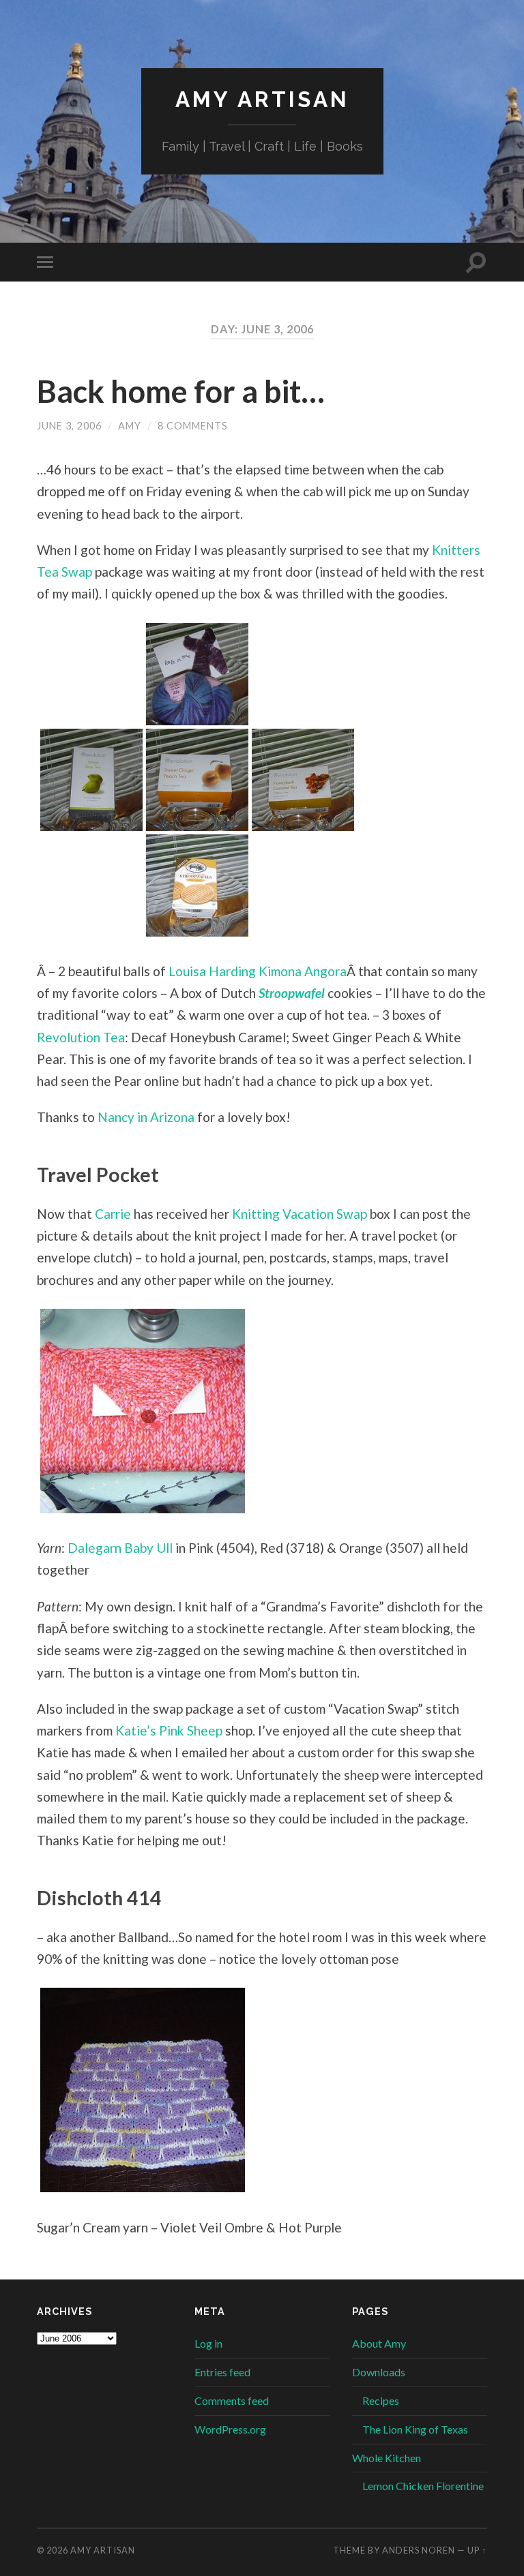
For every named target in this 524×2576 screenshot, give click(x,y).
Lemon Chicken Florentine (423, 2486)
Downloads (379, 2372)
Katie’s (136, 1730)
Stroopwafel (292, 993)
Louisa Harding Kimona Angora (258, 971)
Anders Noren (419, 2550)
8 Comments (193, 426)
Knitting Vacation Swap (300, 1214)
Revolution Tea (81, 1037)
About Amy (379, 2343)
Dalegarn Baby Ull (120, 1548)
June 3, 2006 (69, 426)
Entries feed (222, 2372)
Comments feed (232, 2400)
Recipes (381, 2400)
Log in (208, 2343)
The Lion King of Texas (415, 2429)
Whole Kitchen (387, 2458)
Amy (130, 426)
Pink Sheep (191, 1730)
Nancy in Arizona (146, 1117)
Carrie (113, 1214)
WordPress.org (230, 2429)
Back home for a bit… (181, 391)
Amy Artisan (262, 99)
